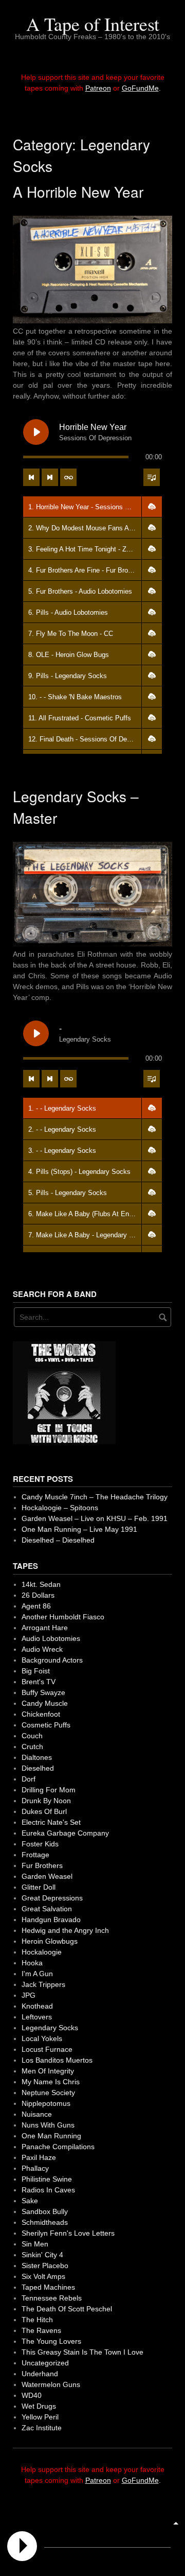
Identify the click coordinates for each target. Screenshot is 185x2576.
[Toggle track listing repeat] (68, 477)
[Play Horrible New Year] (36, 432)
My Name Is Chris (51, 2082)
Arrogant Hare (45, 1628)
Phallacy (35, 2168)
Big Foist (36, 1671)
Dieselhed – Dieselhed (58, 1540)
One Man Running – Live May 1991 (79, 1529)
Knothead (37, 2006)
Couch (32, 1736)
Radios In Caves (48, 2190)
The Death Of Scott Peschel (67, 2309)
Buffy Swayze (43, 1692)
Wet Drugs (39, 2406)
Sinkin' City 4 (42, 2255)
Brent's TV (39, 1682)
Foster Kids (40, 1844)
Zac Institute (42, 2428)
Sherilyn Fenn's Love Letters (68, 2233)
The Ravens (41, 2330)
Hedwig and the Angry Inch (65, 1930)
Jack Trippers (43, 1984)
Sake (30, 2201)
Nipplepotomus (46, 2103)
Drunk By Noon (46, 1801)
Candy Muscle (45, 1703)
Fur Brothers (42, 1865)
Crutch (32, 1747)
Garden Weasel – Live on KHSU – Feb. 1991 (95, 1518)
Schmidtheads (45, 2222)
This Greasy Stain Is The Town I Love (82, 2352)
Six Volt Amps (43, 2276)
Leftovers (37, 2017)
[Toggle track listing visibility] (152, 477)
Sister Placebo (45, 2266)
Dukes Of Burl (44, 1811)
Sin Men (35, 2244)
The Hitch (37, 2320)
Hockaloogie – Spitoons (60, 1508)
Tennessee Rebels (52, 2298)
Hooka (32, 1963)
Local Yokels (42, 2038)
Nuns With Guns (48, 2125)
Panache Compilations (58, 2147)
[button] (152, 507)
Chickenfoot (41, 1714)
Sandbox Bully (45, 2211)
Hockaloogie (42, 1952)
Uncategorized (45, 2363)
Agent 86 (36, 1606)
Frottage (35, 1855)
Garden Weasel (47, 1876)
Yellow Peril (40, 2417)
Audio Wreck (42, 1649)
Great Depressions (52, 1898)
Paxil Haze (39, 2157)
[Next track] (50, 477)
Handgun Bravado (51, 1920)
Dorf (29, 1779)
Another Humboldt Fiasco (63, 1617)
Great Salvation (47, 1909)
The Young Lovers (51, 2341)
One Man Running (51, 2136)
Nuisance (37, 2114)
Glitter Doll (39, 1887)
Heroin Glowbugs (50, 1941)
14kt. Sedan (41, 1584)
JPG (29, 1995)
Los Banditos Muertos (57, 2060)
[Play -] (36, 1033)
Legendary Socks (50, 2028)
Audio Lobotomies (51, 1638)
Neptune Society (48, 2093)
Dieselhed (38, 1768)
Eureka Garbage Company (65, 1833)
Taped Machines (48, 2287)
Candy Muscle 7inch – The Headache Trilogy (95, 1497)
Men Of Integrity (48, 2071)
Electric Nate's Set (51, 1822)
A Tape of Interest (93, 24)
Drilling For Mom (49, 1790)
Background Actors (52, 1660)
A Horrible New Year (78, 192)
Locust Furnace (47, 2049)
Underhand (40, 2374)
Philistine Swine (47, 2179)
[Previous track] (31, 477)
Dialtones (37, 1757)
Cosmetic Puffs (46, 1725)
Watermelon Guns (51, 2384)
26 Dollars (38, 1595)
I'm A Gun (37, 1974)
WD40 (32, 2395)
